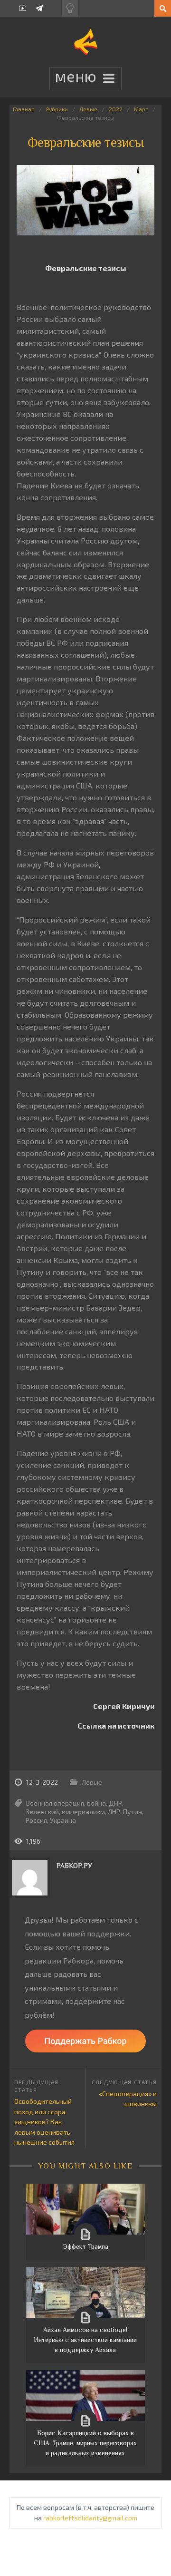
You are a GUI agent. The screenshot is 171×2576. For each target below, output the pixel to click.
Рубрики (57, 109)
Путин (133, 1812)
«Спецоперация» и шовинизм (128, 2099)
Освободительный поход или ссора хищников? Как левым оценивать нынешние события (44, 2122)
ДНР (115, 1803)
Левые (88, 109)
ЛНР (114, 1812)
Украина (63, 1820)
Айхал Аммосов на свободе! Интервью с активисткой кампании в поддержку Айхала (85, 2340)
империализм (83, 1812)
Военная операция (55, 1803)
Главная (24, 109)
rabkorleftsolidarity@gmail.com (90, 2518)
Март (141, 109)
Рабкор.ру (74, 1866)
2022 (116, 109)
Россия (36, 1820)
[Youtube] (23, 8)
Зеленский (42, 1812)
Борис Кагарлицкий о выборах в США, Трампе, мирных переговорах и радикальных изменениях (85, 2443)
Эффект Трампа (85, 2246)
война (96, 1803)
